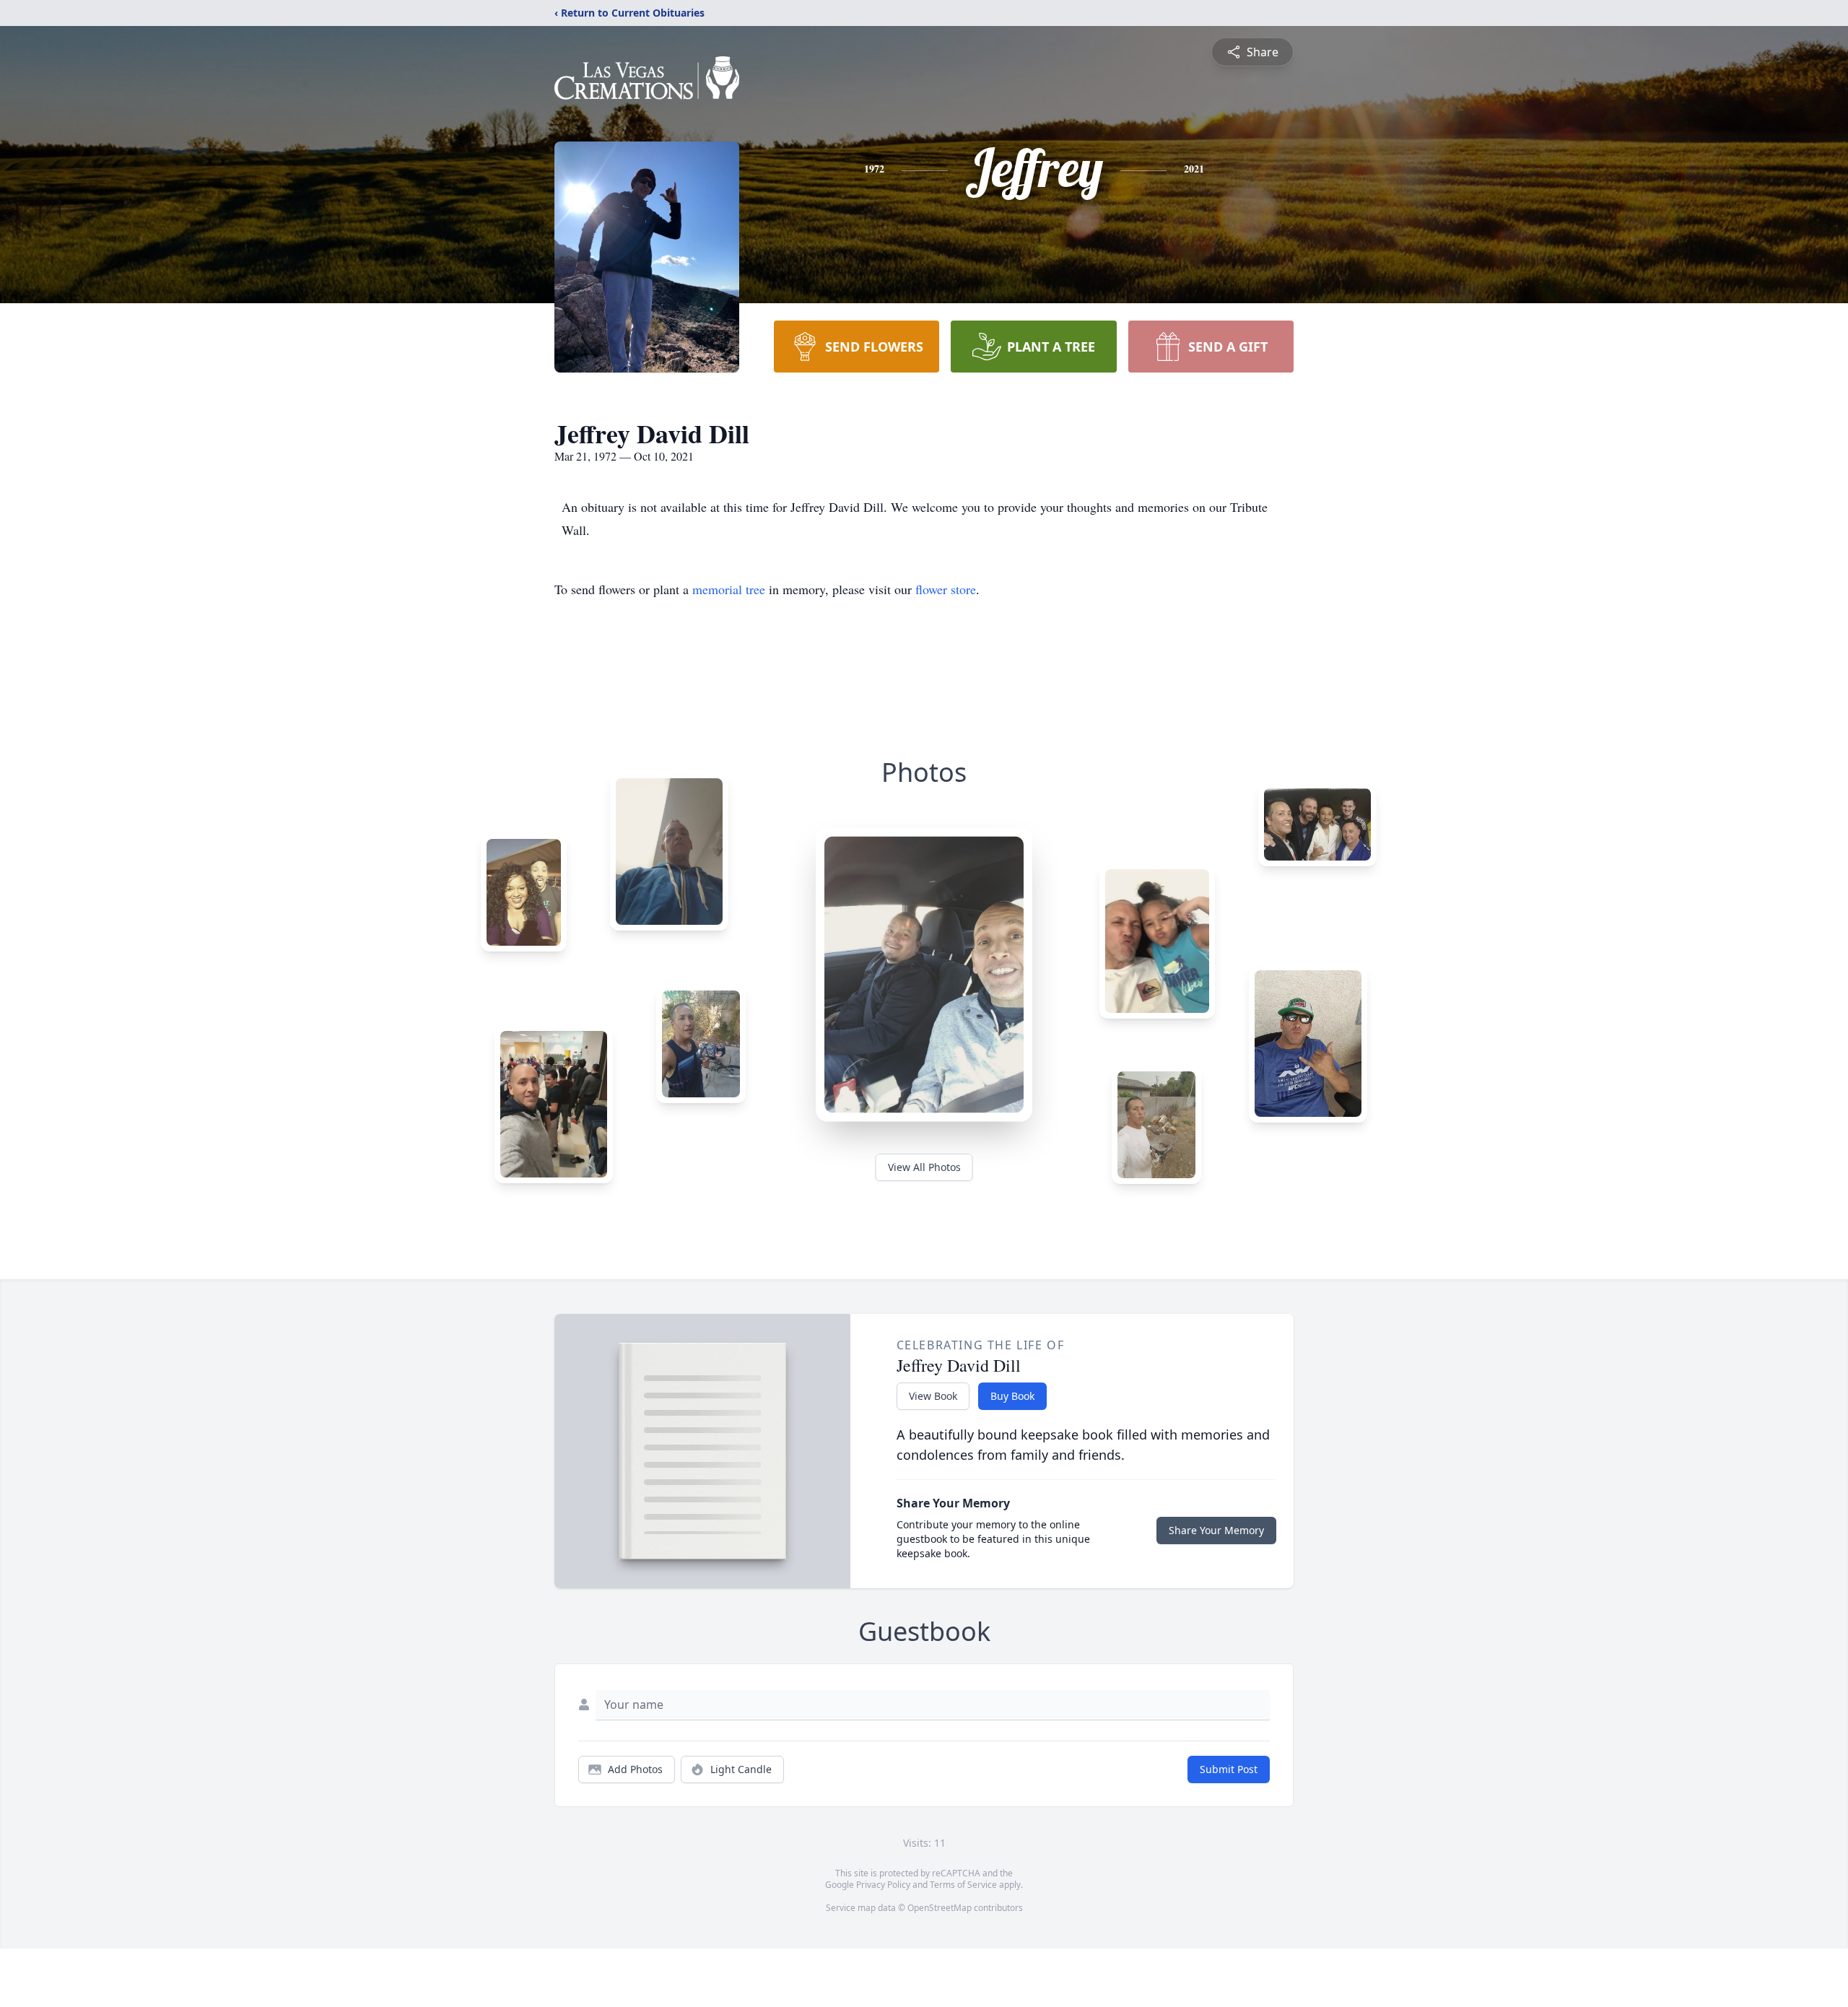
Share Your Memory (1216, 1530)
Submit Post (1229, 1769)
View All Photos (924, 1167)
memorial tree (729, 589)
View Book (933, 1396)
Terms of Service (963, 1885)
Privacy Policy (883, 1885)
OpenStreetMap (940, 1908)
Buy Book (1012, 1396)
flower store (946, 589)
